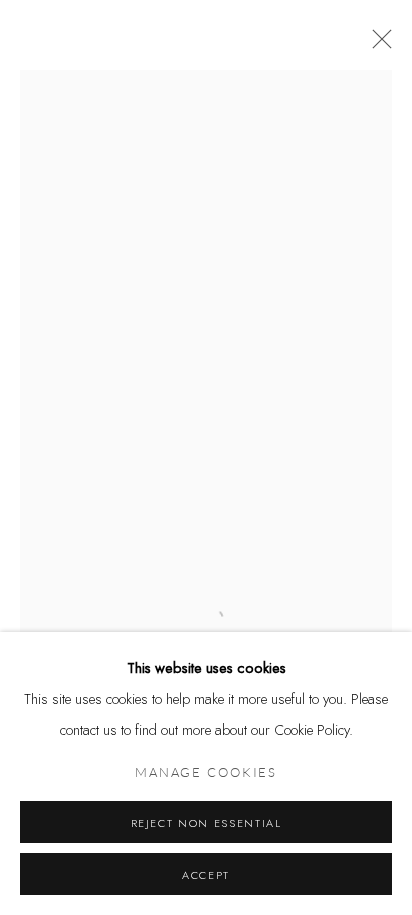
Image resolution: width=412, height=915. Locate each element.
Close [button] (377, 45)
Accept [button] (206, 875)
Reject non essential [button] (206, 823)
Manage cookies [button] (206, 773)
